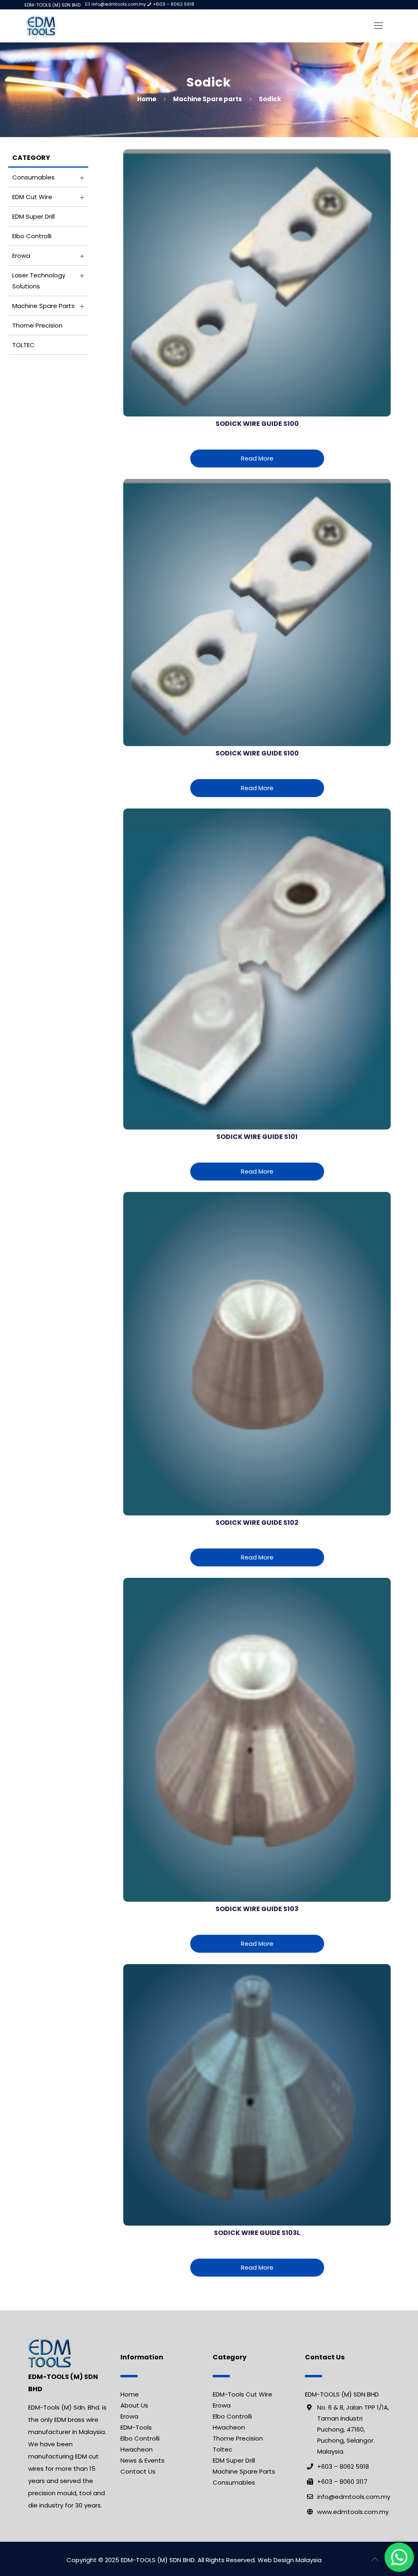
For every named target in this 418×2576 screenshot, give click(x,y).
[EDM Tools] (41, 26)
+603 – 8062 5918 (174, 4)
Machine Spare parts (208, 99)
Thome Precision (37, 325)
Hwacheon (137, 2449)
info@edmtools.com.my (119, 4)
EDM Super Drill (33, 216)
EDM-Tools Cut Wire (242, 2394)
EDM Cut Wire (32, 197)
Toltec (222, 2449)
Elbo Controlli (32, 236)
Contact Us (138, 2471)
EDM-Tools (136, 2427)
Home (147, 99)
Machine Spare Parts (244, 2471)
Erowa (21, 256)
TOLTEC (23, 345)
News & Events (142, 2460)
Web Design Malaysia (290, 2560)
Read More (257, 458)
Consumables (33, 177)
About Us (134, 2405)
